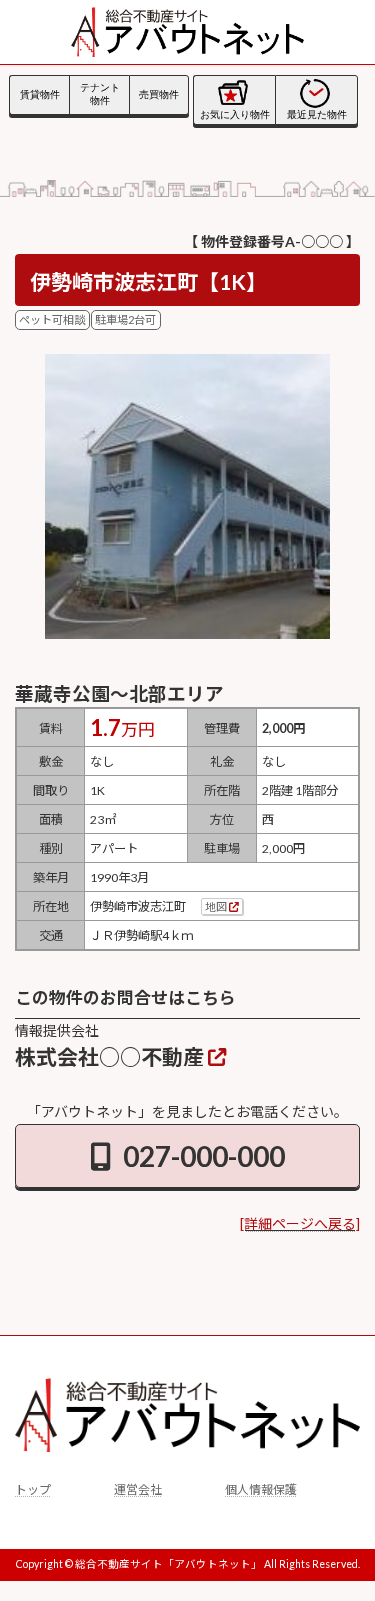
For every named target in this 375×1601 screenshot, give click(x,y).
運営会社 (138, 1489)
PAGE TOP (283, 1329)
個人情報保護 (261, 1489)
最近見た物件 (317, 114)
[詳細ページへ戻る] (300, 1223)
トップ (33, 1489)
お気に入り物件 (235, 114)
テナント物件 (100, 94)
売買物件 (159, 94)
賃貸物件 (40, 94)
